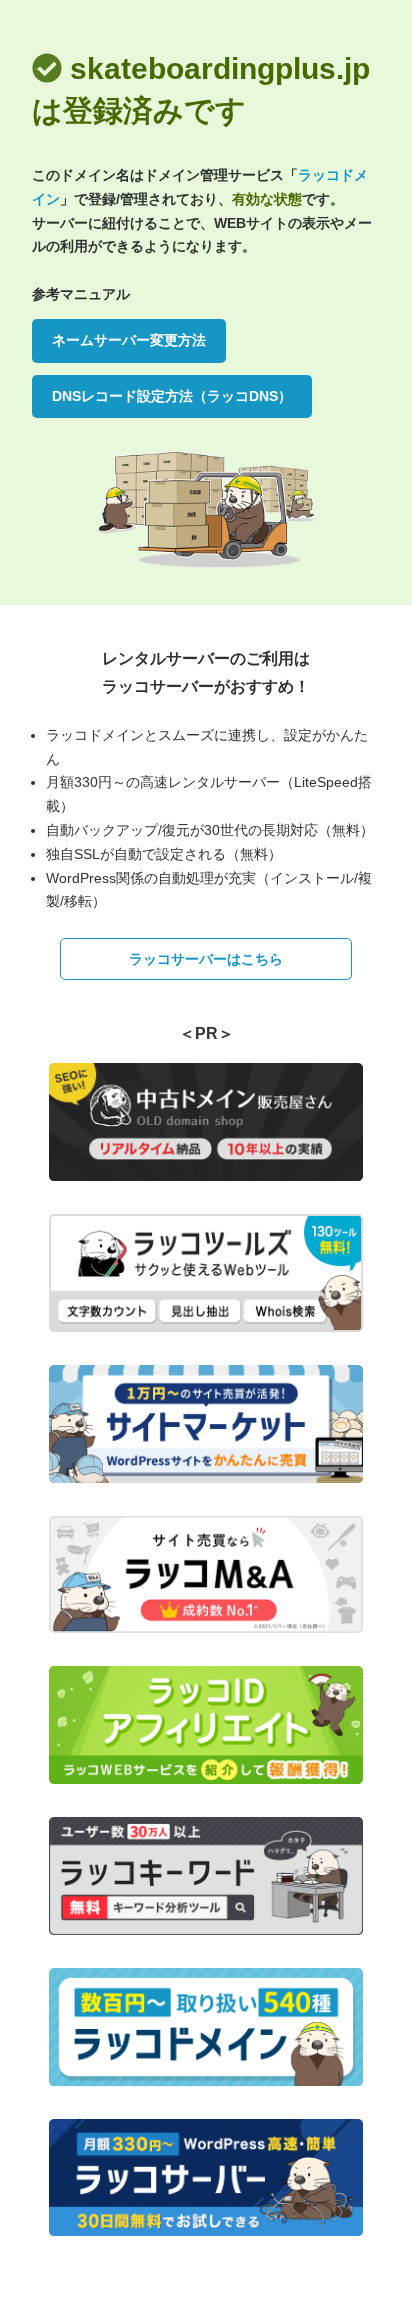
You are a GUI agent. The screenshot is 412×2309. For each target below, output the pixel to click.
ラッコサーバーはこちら (206, 959)
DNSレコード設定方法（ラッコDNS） (172, 396)
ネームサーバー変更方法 (129, 340)
